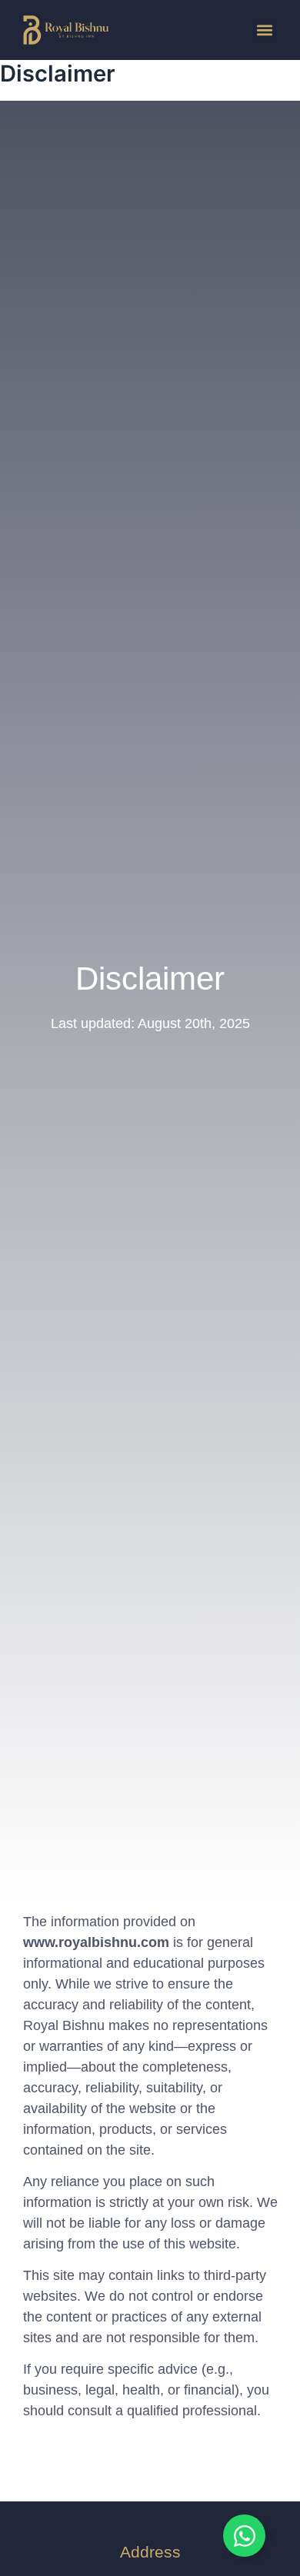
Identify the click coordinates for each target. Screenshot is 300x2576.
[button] (265, 30)
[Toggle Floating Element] (244, 2536)
